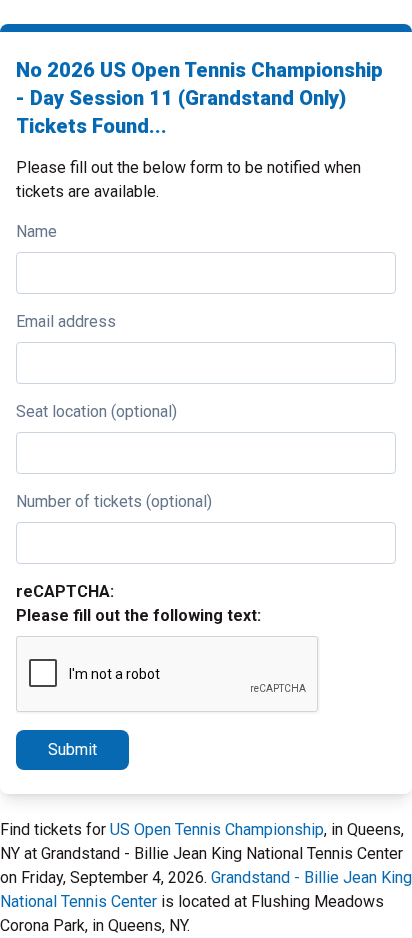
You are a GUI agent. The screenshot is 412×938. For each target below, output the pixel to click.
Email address (66, 321)
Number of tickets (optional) (114, 501)
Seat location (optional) (96, 411)
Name (36, 231)
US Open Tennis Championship (217, 829)
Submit (72, 749)
